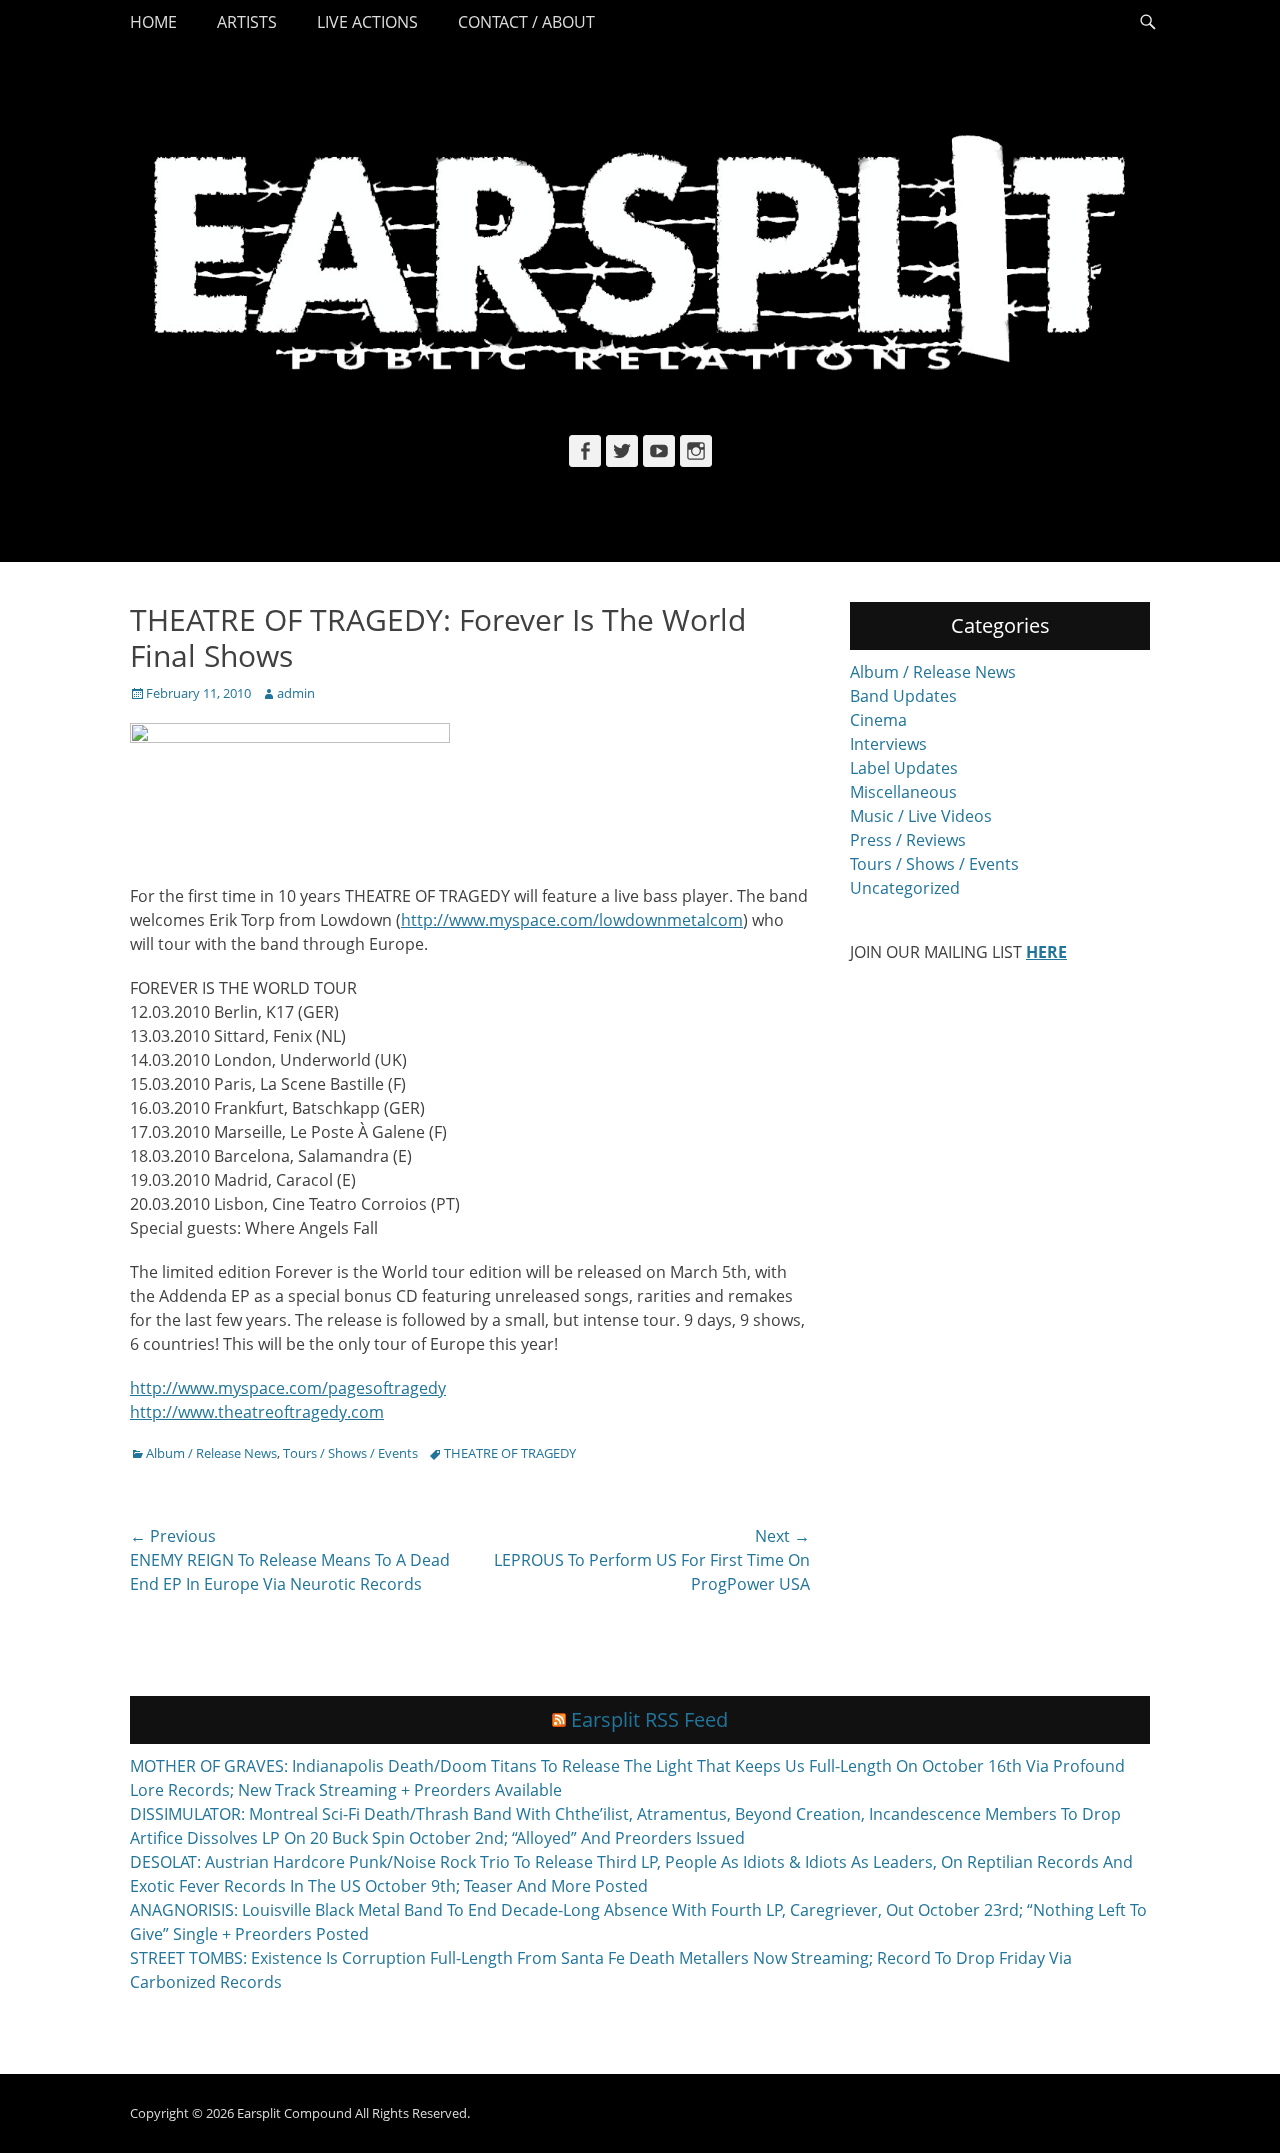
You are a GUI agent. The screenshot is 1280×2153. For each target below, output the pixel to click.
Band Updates (903, 696)
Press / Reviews (908, 840)
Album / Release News (211, 1453)
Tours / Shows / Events (350, 1453)
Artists (247, 22)
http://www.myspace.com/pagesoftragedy (288, 1388)
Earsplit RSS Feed (649, 1719)
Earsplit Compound (294, 2113)
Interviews (888, 744)
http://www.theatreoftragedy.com (257, 1412)
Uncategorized (905, 888)
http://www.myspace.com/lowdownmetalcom (572, 920)
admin (296, 693)
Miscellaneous (903, 792)
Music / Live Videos (921, 816)
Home (153, 22)
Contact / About (526, 22)
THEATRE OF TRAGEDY (510, 1453)
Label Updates (904, 768)
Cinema (878, 720)
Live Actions (367, 22)
